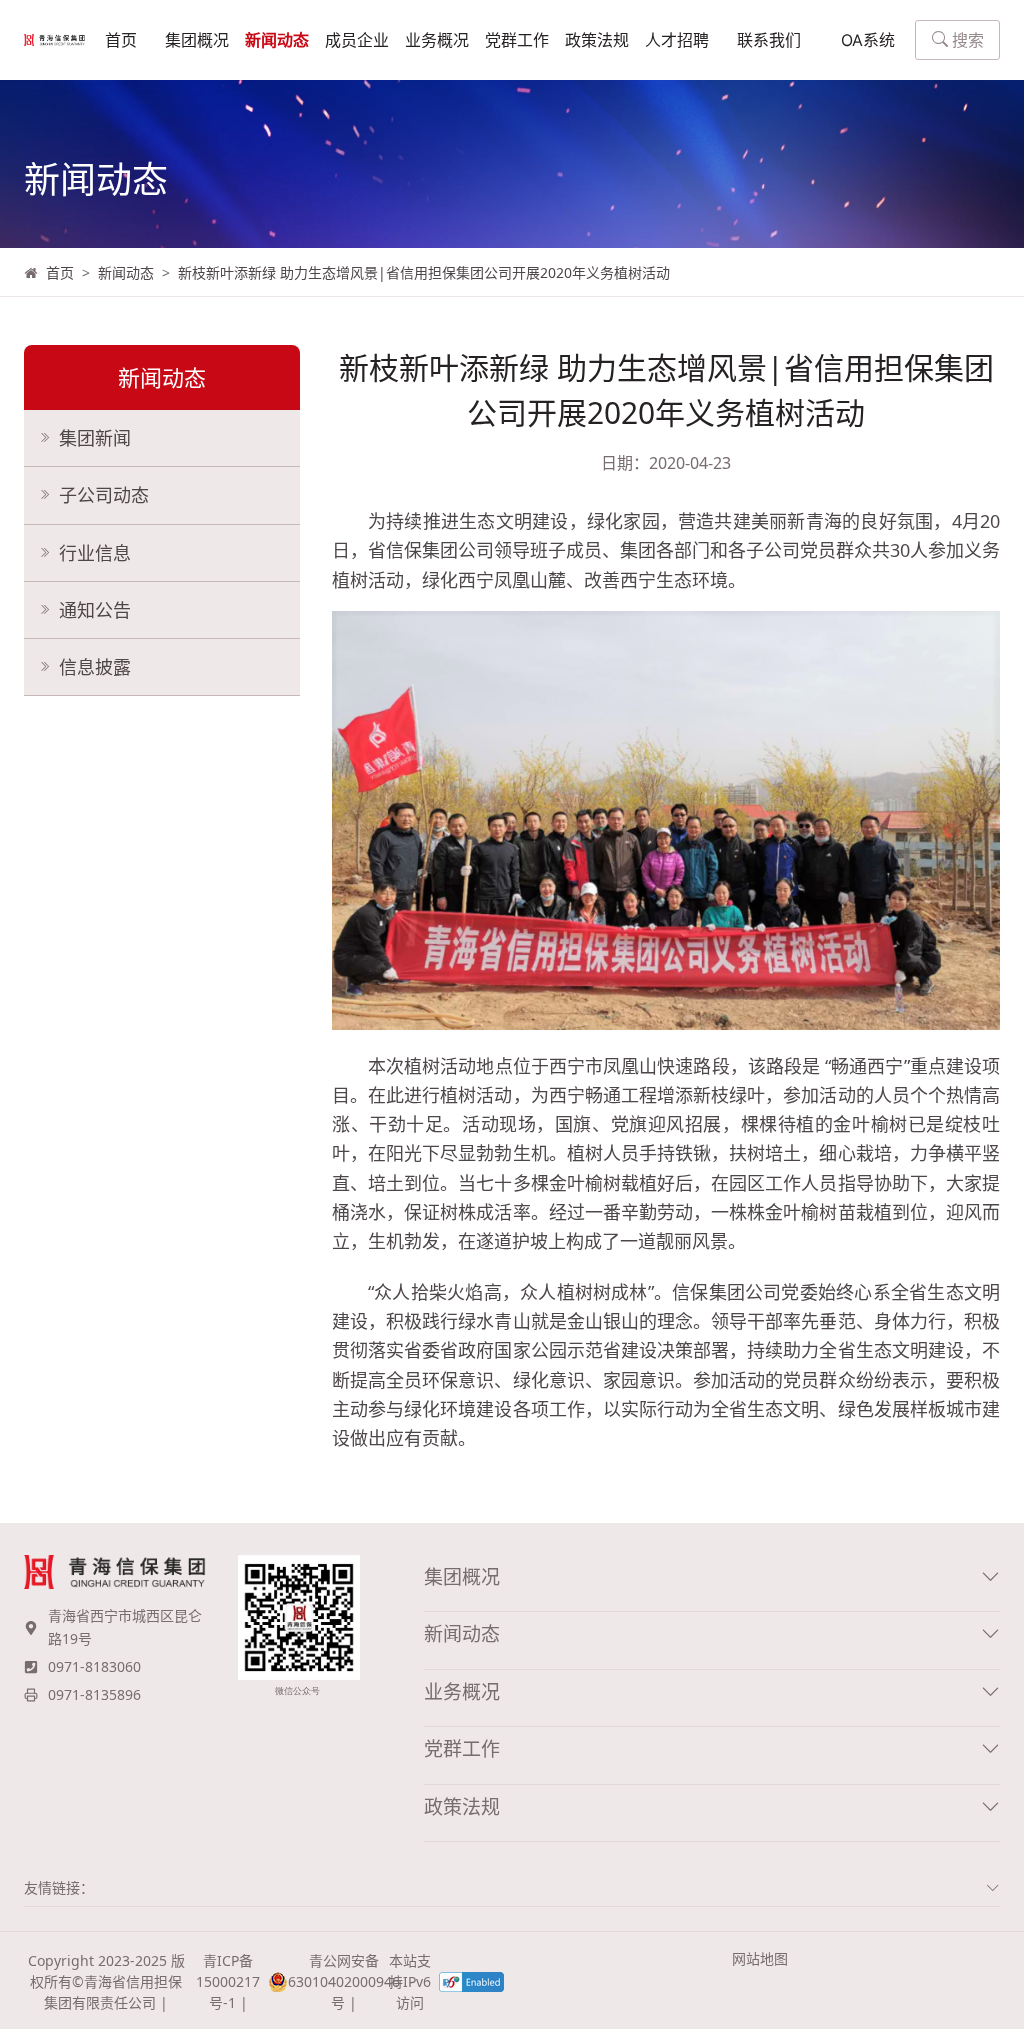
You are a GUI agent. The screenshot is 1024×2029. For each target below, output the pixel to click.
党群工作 (517, 40)
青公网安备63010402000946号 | (334, 1981)
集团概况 (197, 40)
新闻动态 (277, 40)
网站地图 (760, 1958)
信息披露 (95, 667)
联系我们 (769, 40)
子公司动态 (104, 495)
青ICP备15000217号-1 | (228, 1981)
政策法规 (597, 40)
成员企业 (357, 40)
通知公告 (95, 610)
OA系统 (868, 40)
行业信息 (95, 553)
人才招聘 (677, 40)
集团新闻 (95, 438)
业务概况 (437, 40)
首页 (121, 40)
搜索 (968, 40)
